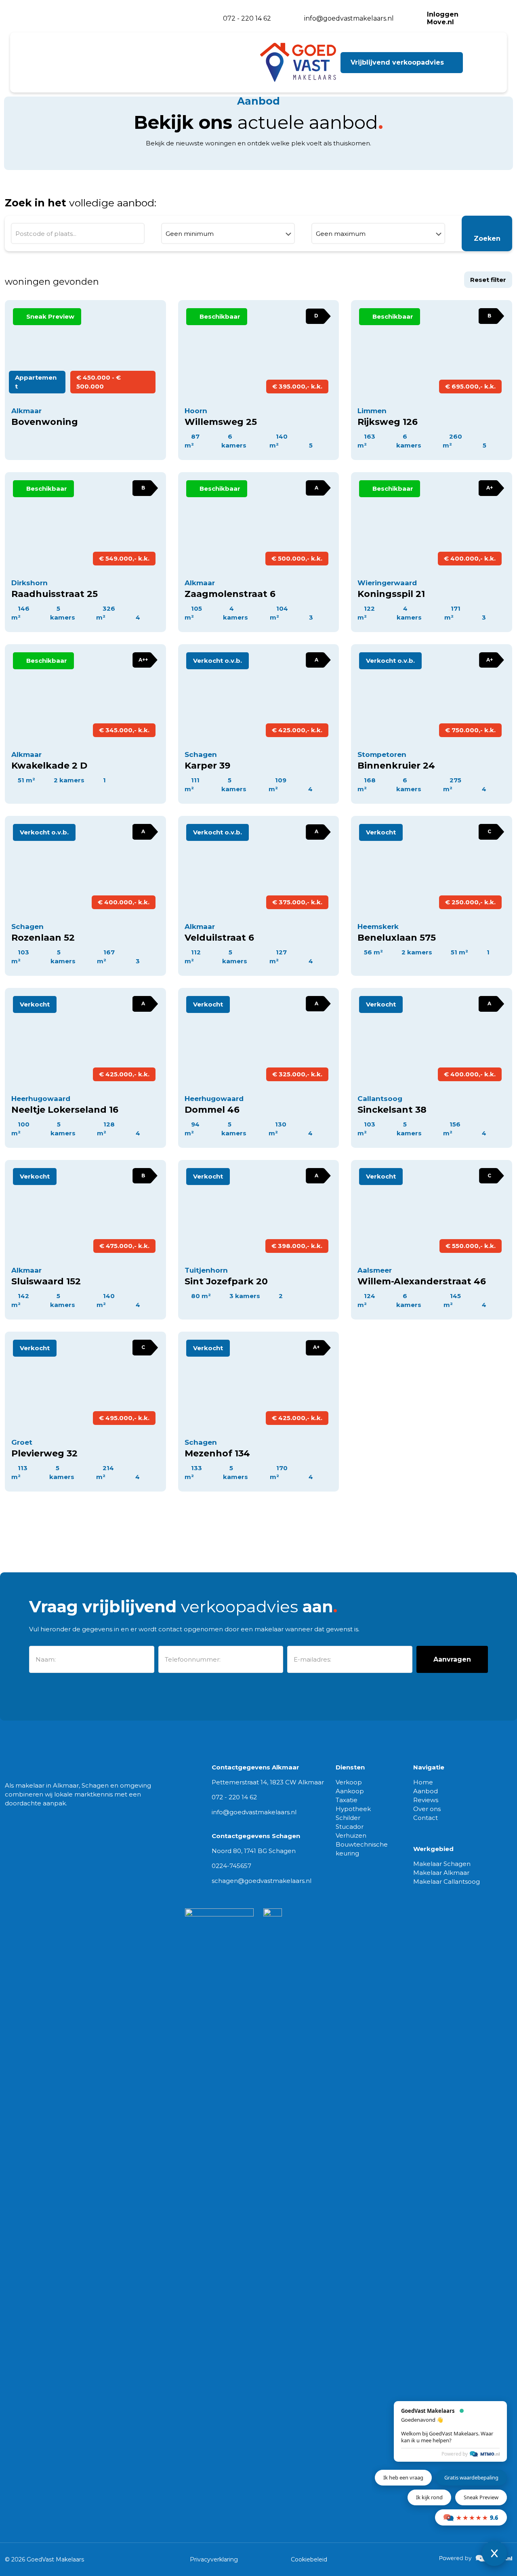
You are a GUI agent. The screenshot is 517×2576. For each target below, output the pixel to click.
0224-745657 (231, 1866)
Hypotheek (353, 1809)
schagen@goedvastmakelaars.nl (262, 1881)
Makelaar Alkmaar (441, 1873)
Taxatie (347, 1800)
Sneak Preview (481, 2497)
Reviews (426, 1800)
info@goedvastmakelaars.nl (254, 1812)
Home (423, 1782)
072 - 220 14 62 (234, 1797)
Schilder (348, 1818)
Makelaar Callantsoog (447, 1882)
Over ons (427, 1809)
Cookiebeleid (309, 2559)
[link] (476, 2558)
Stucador (350, 1827)
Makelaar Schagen (442, 1864)
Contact (426, 1818)
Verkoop (349, 1782)
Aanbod (426, 1791)
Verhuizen (351, 1835)
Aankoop (350, 1791)
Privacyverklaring (214, 2559)
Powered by (455, 2454)
